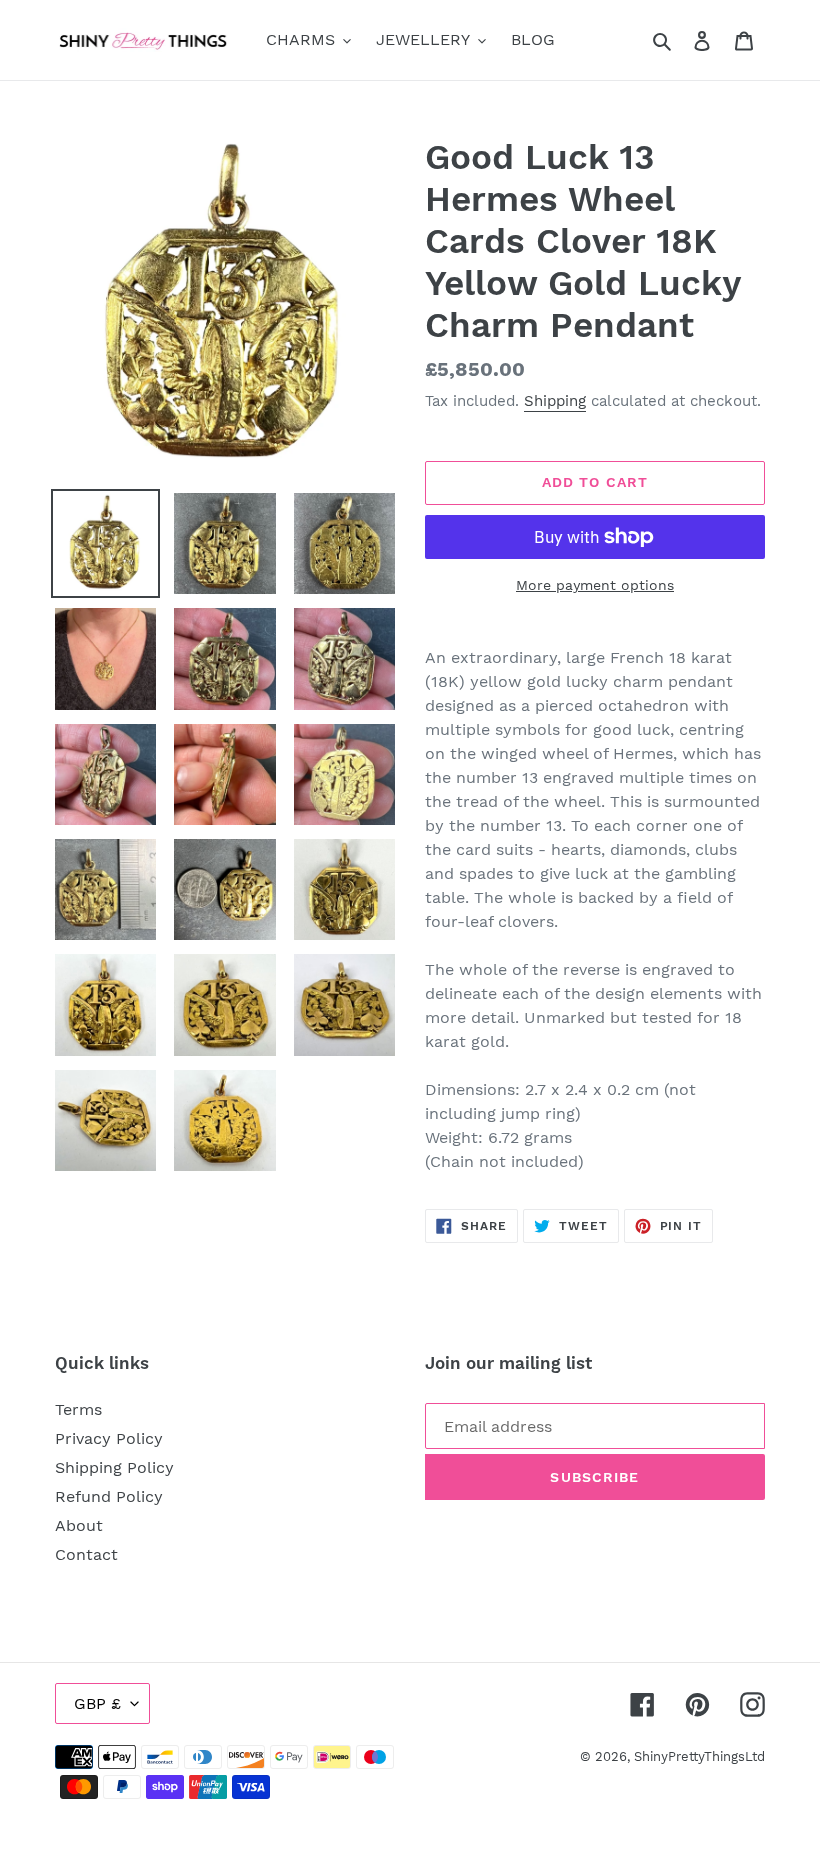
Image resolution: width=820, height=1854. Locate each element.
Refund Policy (109, 1496)
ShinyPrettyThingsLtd (699, 1756)
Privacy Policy (109, 1438)
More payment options (595, 585)
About (79, 1525)
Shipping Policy (114, 1467)
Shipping (555, 401)
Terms (78, 1409)
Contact (86, 1554)
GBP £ (97, 1703)
